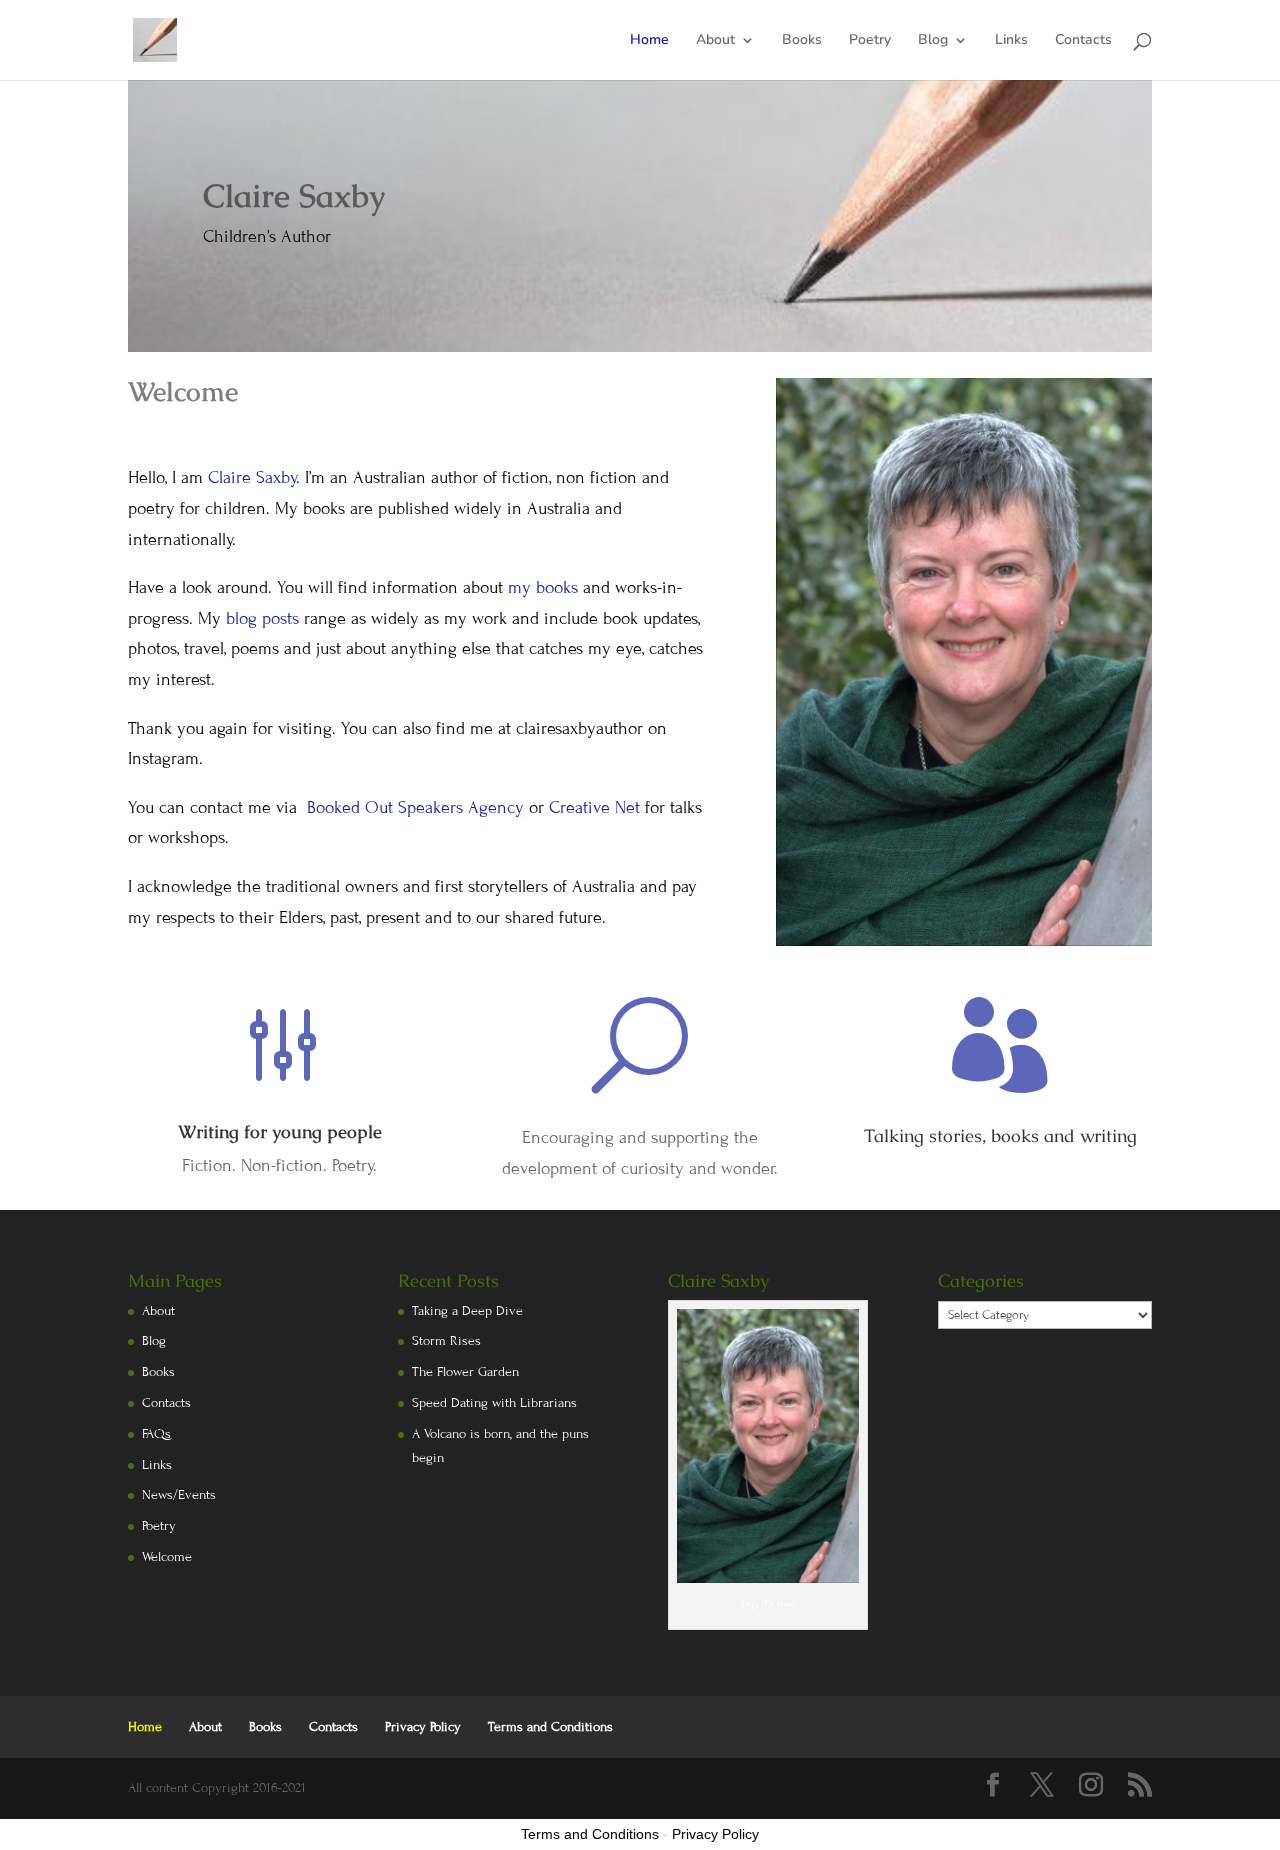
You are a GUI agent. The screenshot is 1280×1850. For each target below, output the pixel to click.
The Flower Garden (465, 1372)
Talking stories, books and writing (1000, 1135)
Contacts (1083, 41)
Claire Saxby (252, 477)
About (715, 41)
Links (1011, 41)
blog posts (262, 618)
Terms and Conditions (550, 1727)
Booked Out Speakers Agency (418, 807)
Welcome (167, 1557)
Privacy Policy (423, 1727)
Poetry (870, 41)
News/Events (179, 1495)
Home (649, 41)
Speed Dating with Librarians (494, 1403)
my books (543, 587)
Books (802, 41)
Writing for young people (280, 1131)
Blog (933, 41)
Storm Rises (446, 1341)
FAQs (156, 1434)
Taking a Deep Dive (467, 1311)
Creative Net (594, 807)
